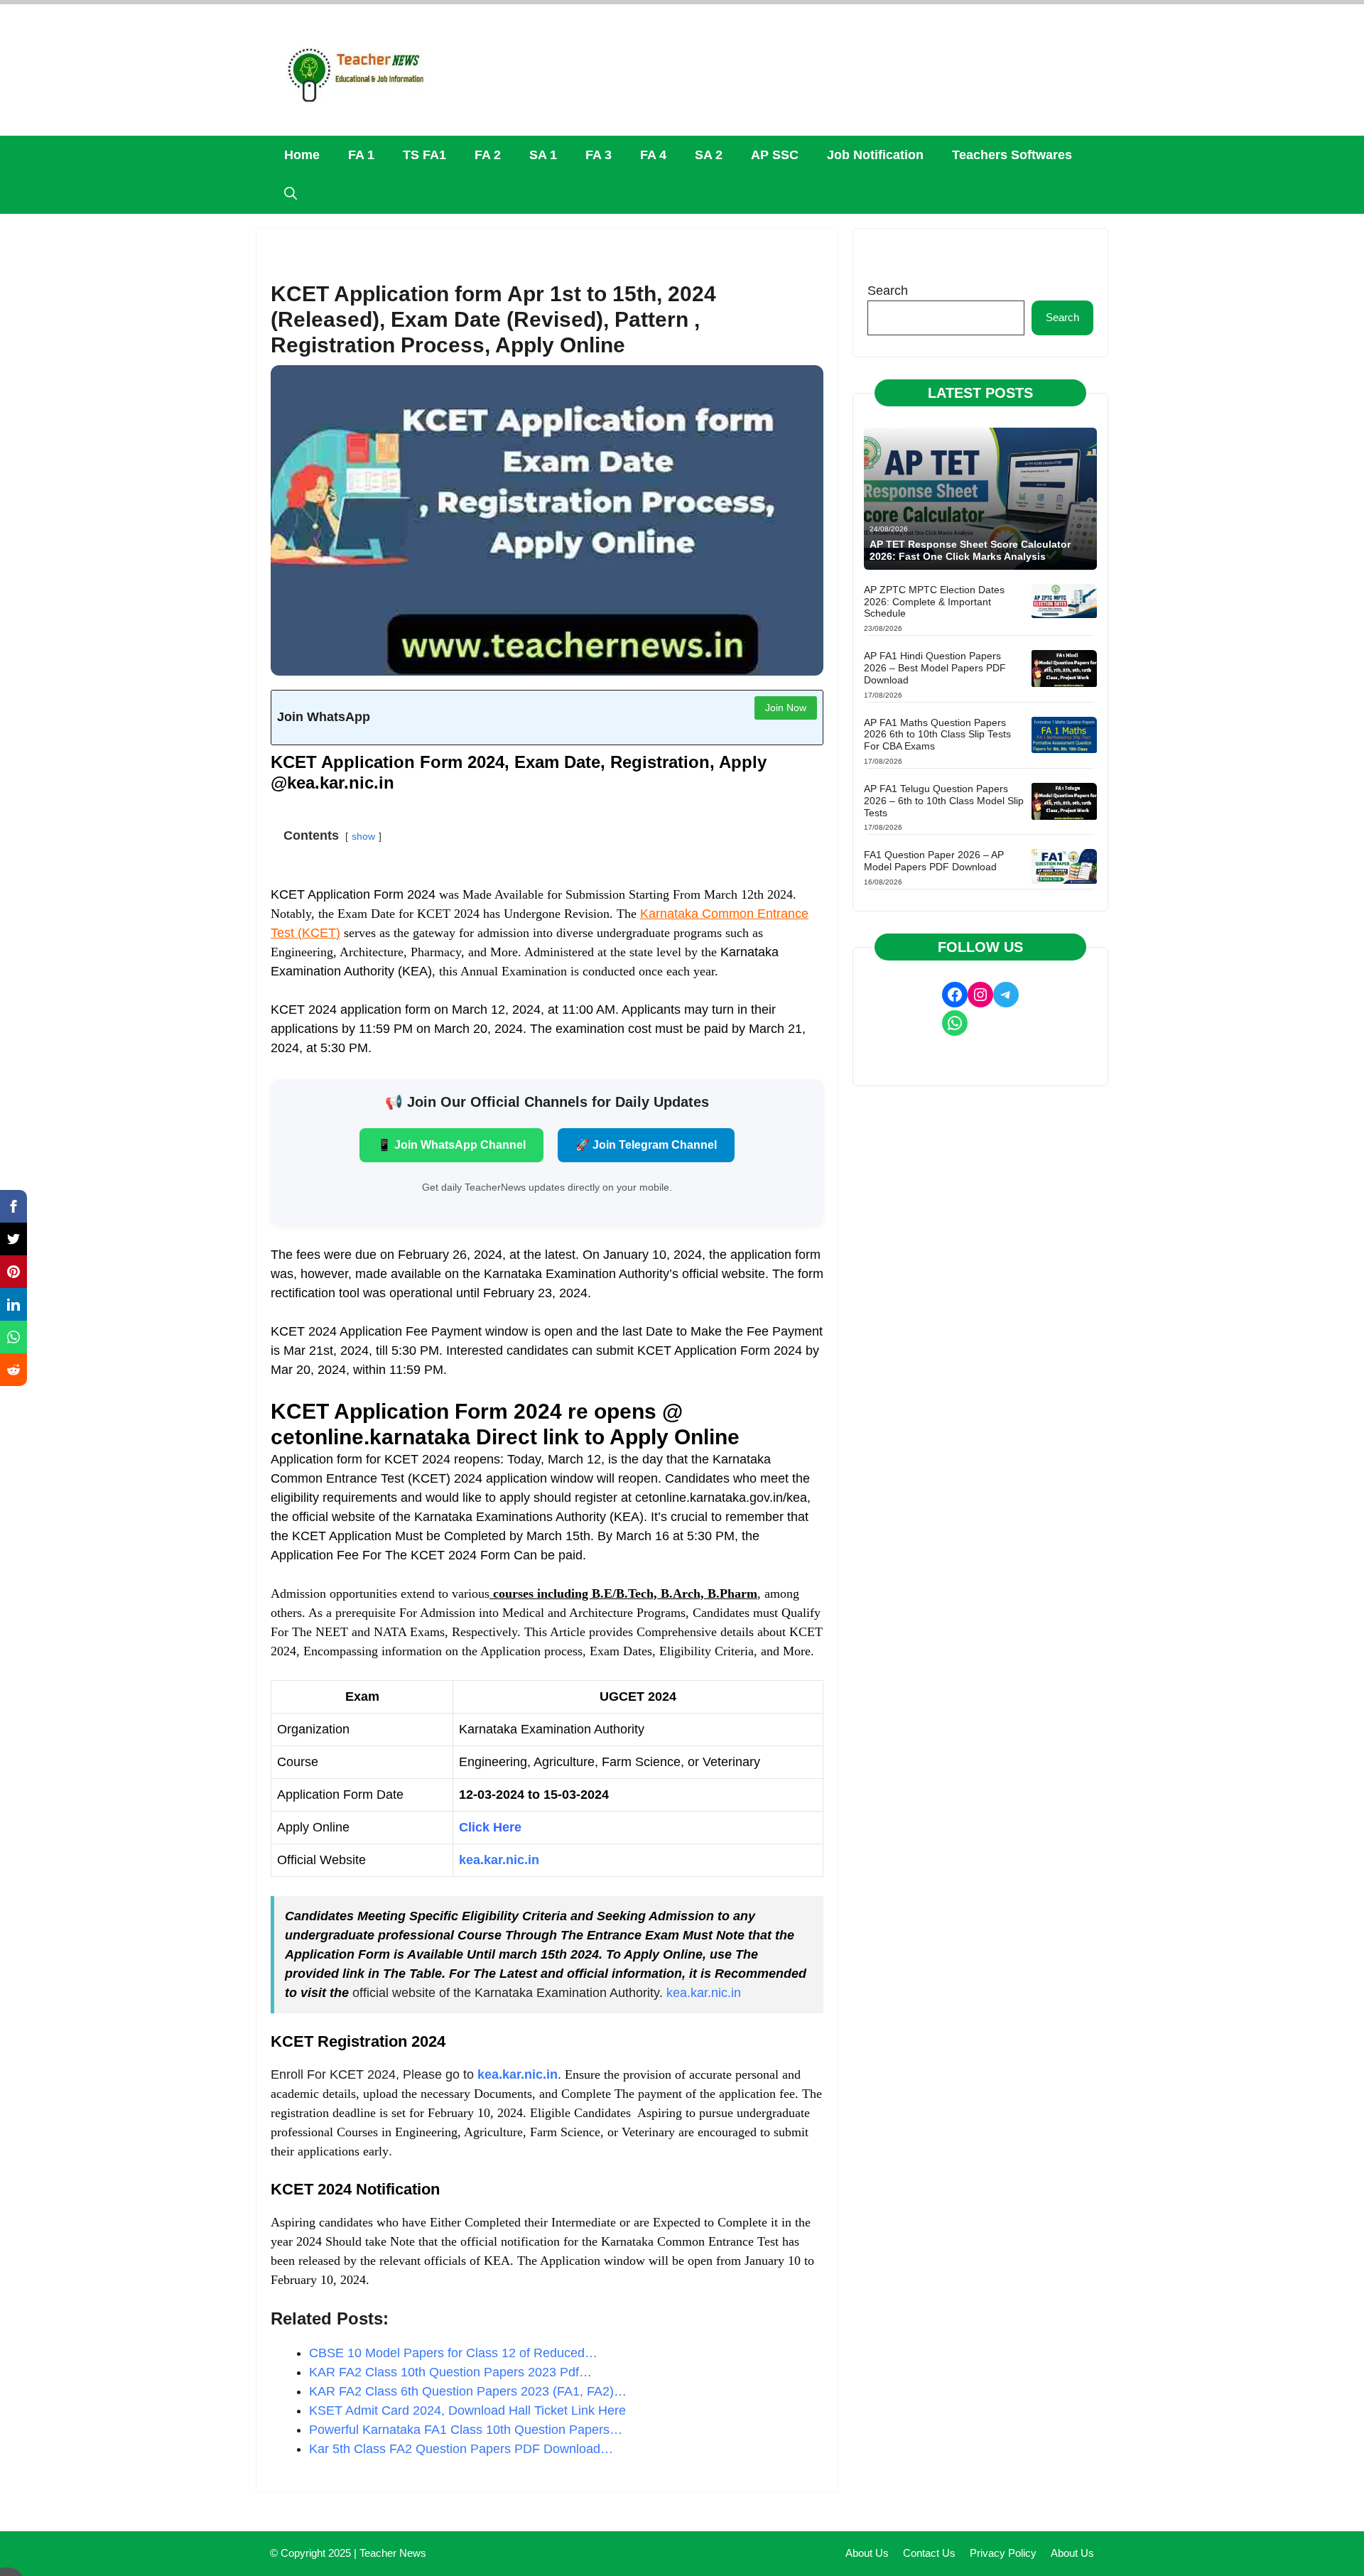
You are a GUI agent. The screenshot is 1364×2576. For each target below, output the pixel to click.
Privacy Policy (1003, 2553)
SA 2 (709, 155)
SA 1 (543, 155)
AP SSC (775, 155)
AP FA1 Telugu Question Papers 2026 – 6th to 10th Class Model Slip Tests (944, 801)
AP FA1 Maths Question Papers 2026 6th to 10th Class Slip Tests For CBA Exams (937, 735)
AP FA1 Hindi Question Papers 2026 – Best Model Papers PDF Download (935, 668)
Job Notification (875, 155)
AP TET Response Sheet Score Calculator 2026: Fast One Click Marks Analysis (970, 550)
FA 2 (488, 155)
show (363, 836)
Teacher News (393, 2553)
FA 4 (653, 155)
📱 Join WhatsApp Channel (451, 1145)
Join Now (786, 708)
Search (888, 291)
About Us (867, 2553)
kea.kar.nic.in (704, 1993)
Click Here (490, 1827)
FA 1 (361, 155)
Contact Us (929, 2553)
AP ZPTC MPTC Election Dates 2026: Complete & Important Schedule (934, 602)
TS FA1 (424, 155)
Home (302, 155)
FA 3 (599, 155)
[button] (291, 194)
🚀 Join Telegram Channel (646, 1145)
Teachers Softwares (1012, 155)
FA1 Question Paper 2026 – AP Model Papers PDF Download (934, 861)
